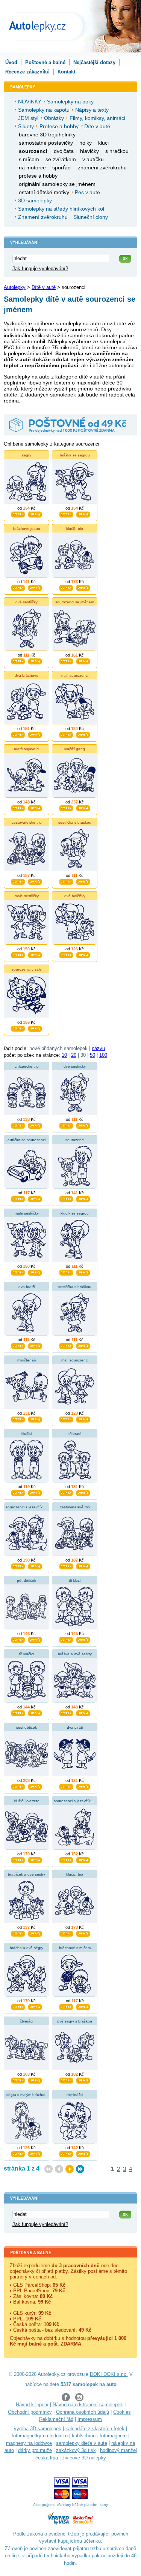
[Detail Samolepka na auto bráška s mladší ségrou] (66, 514)
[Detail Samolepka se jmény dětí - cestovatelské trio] (18, 881)
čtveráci (27, 2021)
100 (103, 1055)
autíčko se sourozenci (27, 1140)
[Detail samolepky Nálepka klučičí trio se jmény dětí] (66, 1933)
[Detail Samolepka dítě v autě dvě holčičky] (66, 954)
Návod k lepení (32, 2405)
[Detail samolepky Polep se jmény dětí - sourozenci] (66, 1198)
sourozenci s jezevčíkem (27, 1507)
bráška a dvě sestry (75, 1654)
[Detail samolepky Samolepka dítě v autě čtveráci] (18, 2080)
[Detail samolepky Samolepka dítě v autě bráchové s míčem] (66, 2006)
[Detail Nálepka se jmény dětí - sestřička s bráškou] (66, 881)
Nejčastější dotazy (94, 62)
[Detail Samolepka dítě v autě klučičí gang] (66, 808)
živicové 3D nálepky (84, 2458)
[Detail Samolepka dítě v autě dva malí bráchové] (18, 734)
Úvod (11, 62)
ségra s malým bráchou (27, 2095)
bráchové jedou (27, 529)
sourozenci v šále (27, 969)
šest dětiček (27, 1727)
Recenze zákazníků (27, 72)
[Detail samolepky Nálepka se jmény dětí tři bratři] (66, 1492)
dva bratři (27, 1287)
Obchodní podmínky (30, 2412)
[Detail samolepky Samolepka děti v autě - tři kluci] (66, 1639)
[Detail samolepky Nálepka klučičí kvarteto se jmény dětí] (18, 1859)
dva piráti (75, 1727)
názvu (98, 1048)
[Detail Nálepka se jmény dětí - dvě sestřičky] (18, 661)
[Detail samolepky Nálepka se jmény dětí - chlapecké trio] (18, 1125)
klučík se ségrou (75, 1213)
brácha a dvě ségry (27, 1948)
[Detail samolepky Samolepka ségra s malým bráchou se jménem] (18, 2153)
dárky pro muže (35, 2450)
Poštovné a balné (45, 62)
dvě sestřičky (27, 602)
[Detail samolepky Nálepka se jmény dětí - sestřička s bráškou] (66, 1345)
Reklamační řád (56, 2419)
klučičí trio (75, 529)
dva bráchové (27, 675)
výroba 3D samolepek (38, 2429)
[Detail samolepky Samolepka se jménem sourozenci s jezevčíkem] (66, 1859)
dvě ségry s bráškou (75, 2021)
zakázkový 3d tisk (76, 2450)
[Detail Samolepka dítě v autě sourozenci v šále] (18, 1028)
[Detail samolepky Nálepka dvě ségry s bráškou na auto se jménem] (66, 2080)
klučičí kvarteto (27, 1801)
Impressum (90, 2419)
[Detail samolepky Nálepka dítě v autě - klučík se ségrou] (66, 1272)
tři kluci (75, 1580)
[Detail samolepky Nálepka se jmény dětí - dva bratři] (18, 1345)
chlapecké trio (27, 1066)
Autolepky (15, 287)
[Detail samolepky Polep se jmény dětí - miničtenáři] (18, 1419)
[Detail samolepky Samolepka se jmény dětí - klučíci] (18, 1492)
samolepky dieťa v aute (82, 2443)
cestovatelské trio (27, 822)
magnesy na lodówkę (29, 2443)
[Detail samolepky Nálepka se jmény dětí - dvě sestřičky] (66, 1125)
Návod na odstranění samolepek (88, 2405)
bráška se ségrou (75, 455)
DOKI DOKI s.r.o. (109, 2374)
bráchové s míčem (75, 1948)
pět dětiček (27, 1580)
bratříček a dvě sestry (27, 1874)
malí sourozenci (75, 675)
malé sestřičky (27, 896)
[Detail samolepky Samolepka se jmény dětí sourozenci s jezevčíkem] (18, 1566)
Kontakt (66, 72)
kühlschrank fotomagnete (99, 2436)
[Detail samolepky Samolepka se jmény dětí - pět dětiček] (18, 1639)
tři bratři (75, 1434)
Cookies (122, 2412)
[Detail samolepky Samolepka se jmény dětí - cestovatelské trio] (66, 1566)
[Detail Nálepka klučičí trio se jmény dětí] (66, 587)
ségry (27, 455)
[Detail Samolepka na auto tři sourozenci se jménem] (66, 661)
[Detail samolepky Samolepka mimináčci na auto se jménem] (66, 2153)
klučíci (27, 1434)
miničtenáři (27, 1360)
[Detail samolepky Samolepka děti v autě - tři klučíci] (18, 1713)
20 (74, 1055)
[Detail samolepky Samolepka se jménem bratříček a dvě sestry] (18, 1933)
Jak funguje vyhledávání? (40, 269)
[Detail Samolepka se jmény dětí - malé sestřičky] (18, 954)
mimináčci (75, 2095)
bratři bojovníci (27, 749)
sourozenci (75, 1140)
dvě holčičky (75, 896)
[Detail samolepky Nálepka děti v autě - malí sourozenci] (66, 1419)
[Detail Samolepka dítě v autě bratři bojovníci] (18, 808)
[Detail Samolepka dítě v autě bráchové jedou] (18, 587)
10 (64, 1055)
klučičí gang (75, 749)
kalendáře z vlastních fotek (95, 2429)
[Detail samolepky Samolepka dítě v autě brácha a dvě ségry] (18, 2006)
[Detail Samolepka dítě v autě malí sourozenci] (66, 734)
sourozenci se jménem (75, 602)
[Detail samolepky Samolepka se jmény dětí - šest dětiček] (18, 1786)
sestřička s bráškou (75, 822)
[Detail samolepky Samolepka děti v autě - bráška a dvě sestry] (66, 1713)
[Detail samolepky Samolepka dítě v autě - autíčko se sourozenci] (18, 1198)
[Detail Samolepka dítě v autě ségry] (18, 514)
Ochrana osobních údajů (83, 2412)
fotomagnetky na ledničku (40, 2436)
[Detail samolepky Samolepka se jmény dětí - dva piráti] (66, 1786)
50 (92, 1055)
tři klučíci (27, 1654)
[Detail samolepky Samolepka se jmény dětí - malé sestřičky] (18, 1272)
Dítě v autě (44, 287)
